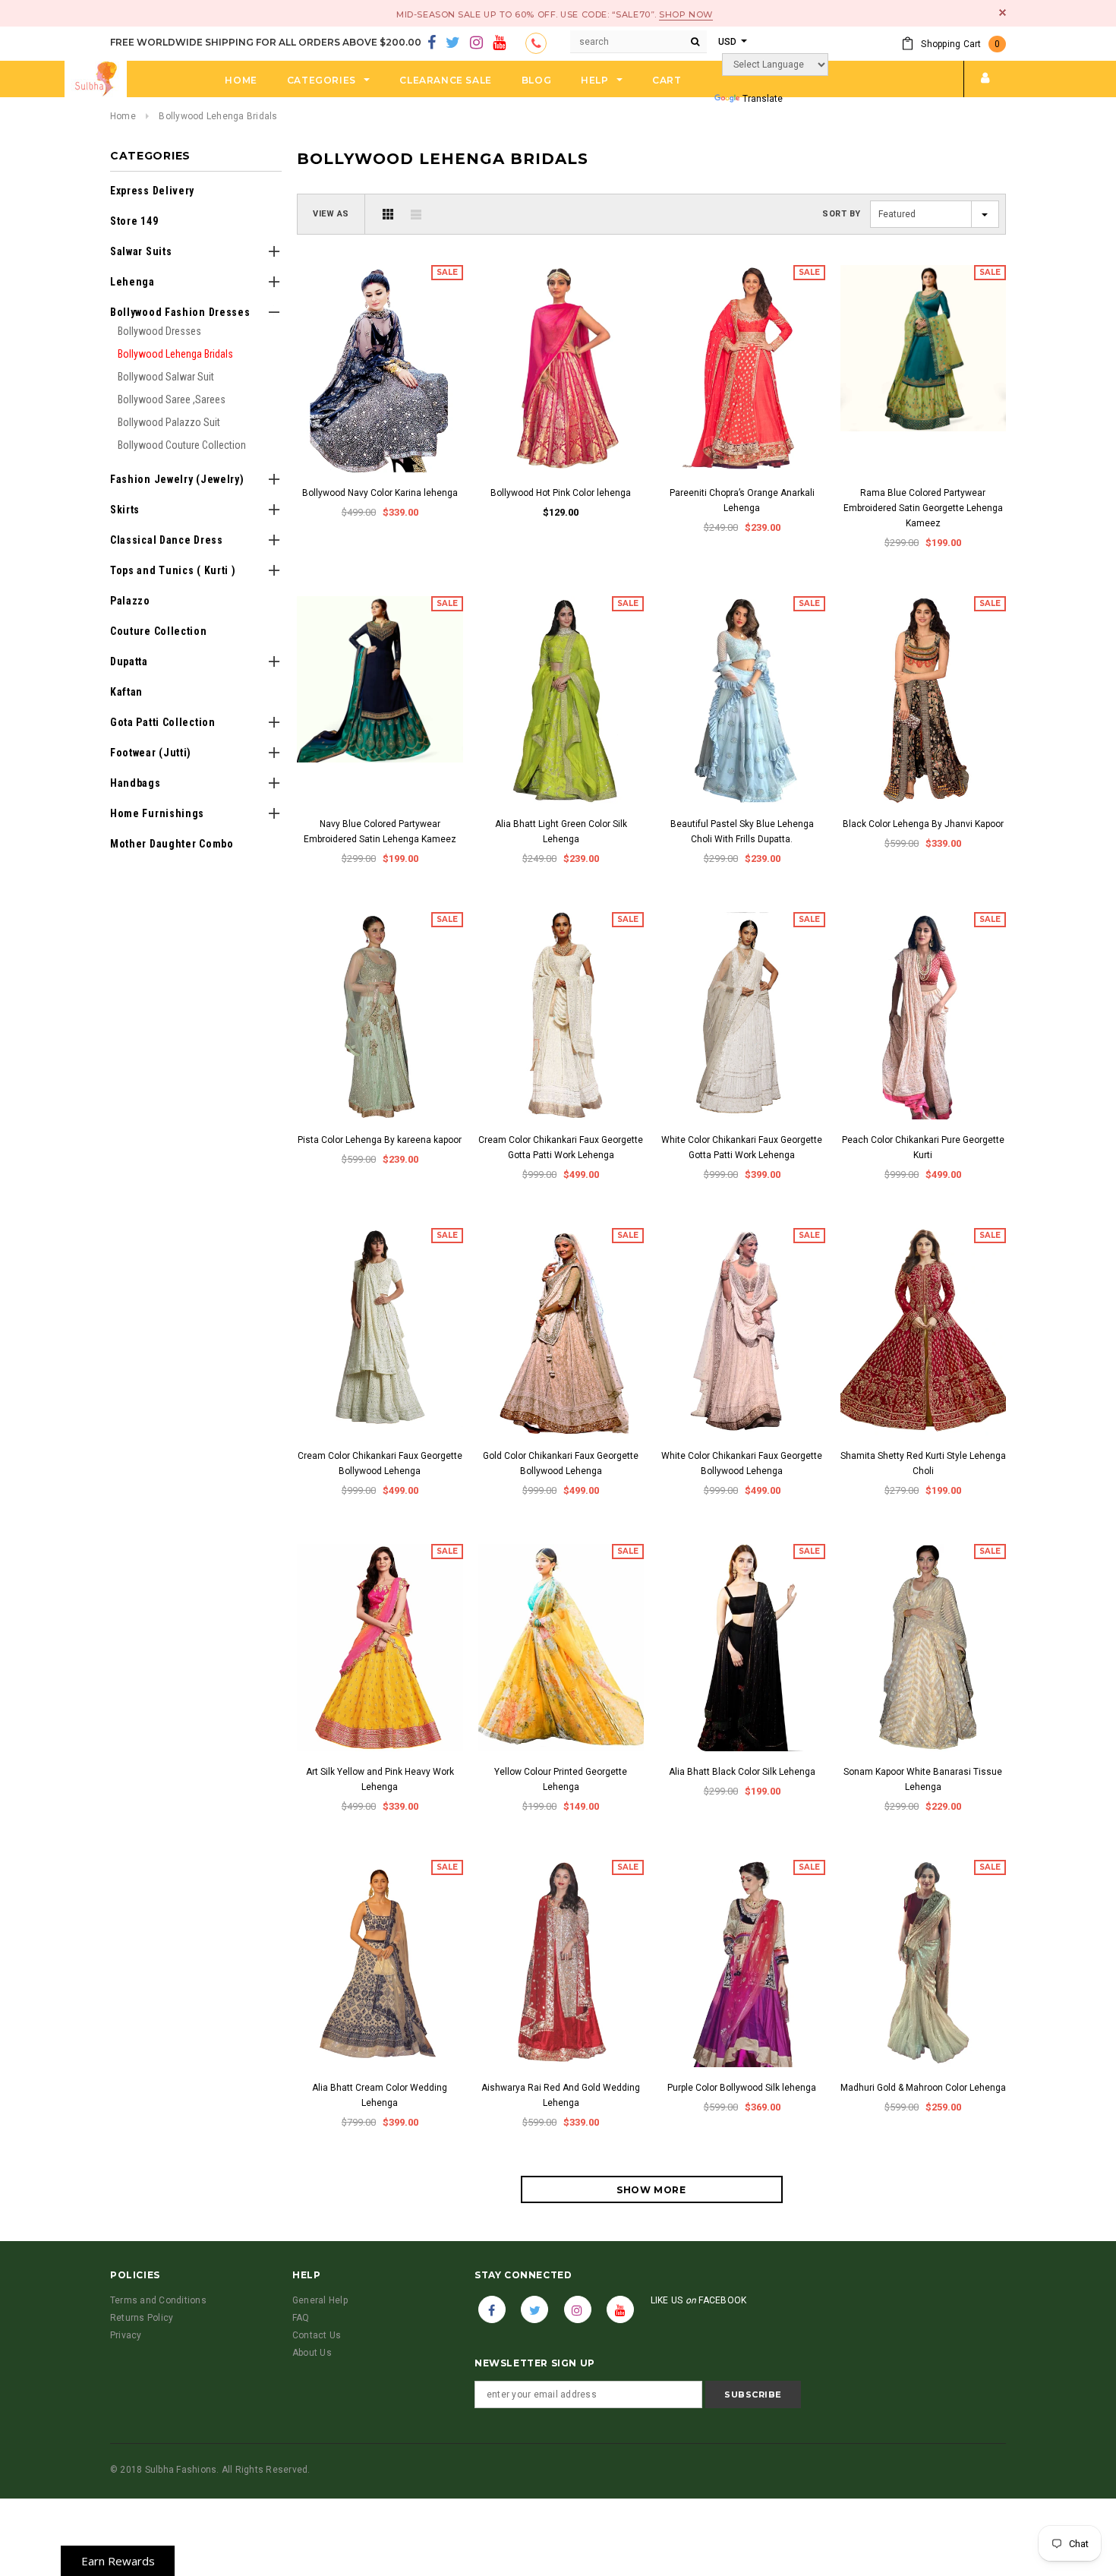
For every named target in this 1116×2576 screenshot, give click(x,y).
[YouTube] (499, 43)
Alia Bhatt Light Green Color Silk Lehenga (561, 832)
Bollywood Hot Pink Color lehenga (561, 493)
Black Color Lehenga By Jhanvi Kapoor (923, 824)
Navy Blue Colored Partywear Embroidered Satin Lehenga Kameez (380, 832)
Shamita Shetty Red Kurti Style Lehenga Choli (923, 1463)
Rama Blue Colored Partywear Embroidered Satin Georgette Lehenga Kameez (923, 508)
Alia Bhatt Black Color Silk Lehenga (742, 1772)
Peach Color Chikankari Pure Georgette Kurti (923, 1148)
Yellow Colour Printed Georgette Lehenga (561, 1779)
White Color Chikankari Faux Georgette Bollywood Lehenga (742, 1463)
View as (331, 214)
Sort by (842, 214)
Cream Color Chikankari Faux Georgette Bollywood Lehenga (380, 1463)
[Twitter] (453, 43)
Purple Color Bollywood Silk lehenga (742, 2088)
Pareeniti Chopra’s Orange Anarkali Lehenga (742, 500)
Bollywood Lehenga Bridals (218, 116)
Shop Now (686, 14)
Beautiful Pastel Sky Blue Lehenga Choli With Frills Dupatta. (742, 832)
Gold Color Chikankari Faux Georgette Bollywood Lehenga (561, 1463)
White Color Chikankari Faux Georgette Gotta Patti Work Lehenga (742, 1148)
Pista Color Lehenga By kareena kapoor (380, 1140)
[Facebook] (432, 43)
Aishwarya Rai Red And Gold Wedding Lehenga (561, 2095)
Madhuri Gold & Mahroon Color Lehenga (923, 2088)
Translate (763, 99)
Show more (651, 2190)
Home (123, 116)
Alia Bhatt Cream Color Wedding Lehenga (380, 2095)
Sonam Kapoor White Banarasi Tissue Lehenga (923, 1779)
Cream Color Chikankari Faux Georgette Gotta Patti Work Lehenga (561, 1148)
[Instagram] (476, 43)
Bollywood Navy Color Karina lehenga (380, 493)
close (1003, 13)
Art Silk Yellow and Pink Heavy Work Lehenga (380, 1779)
